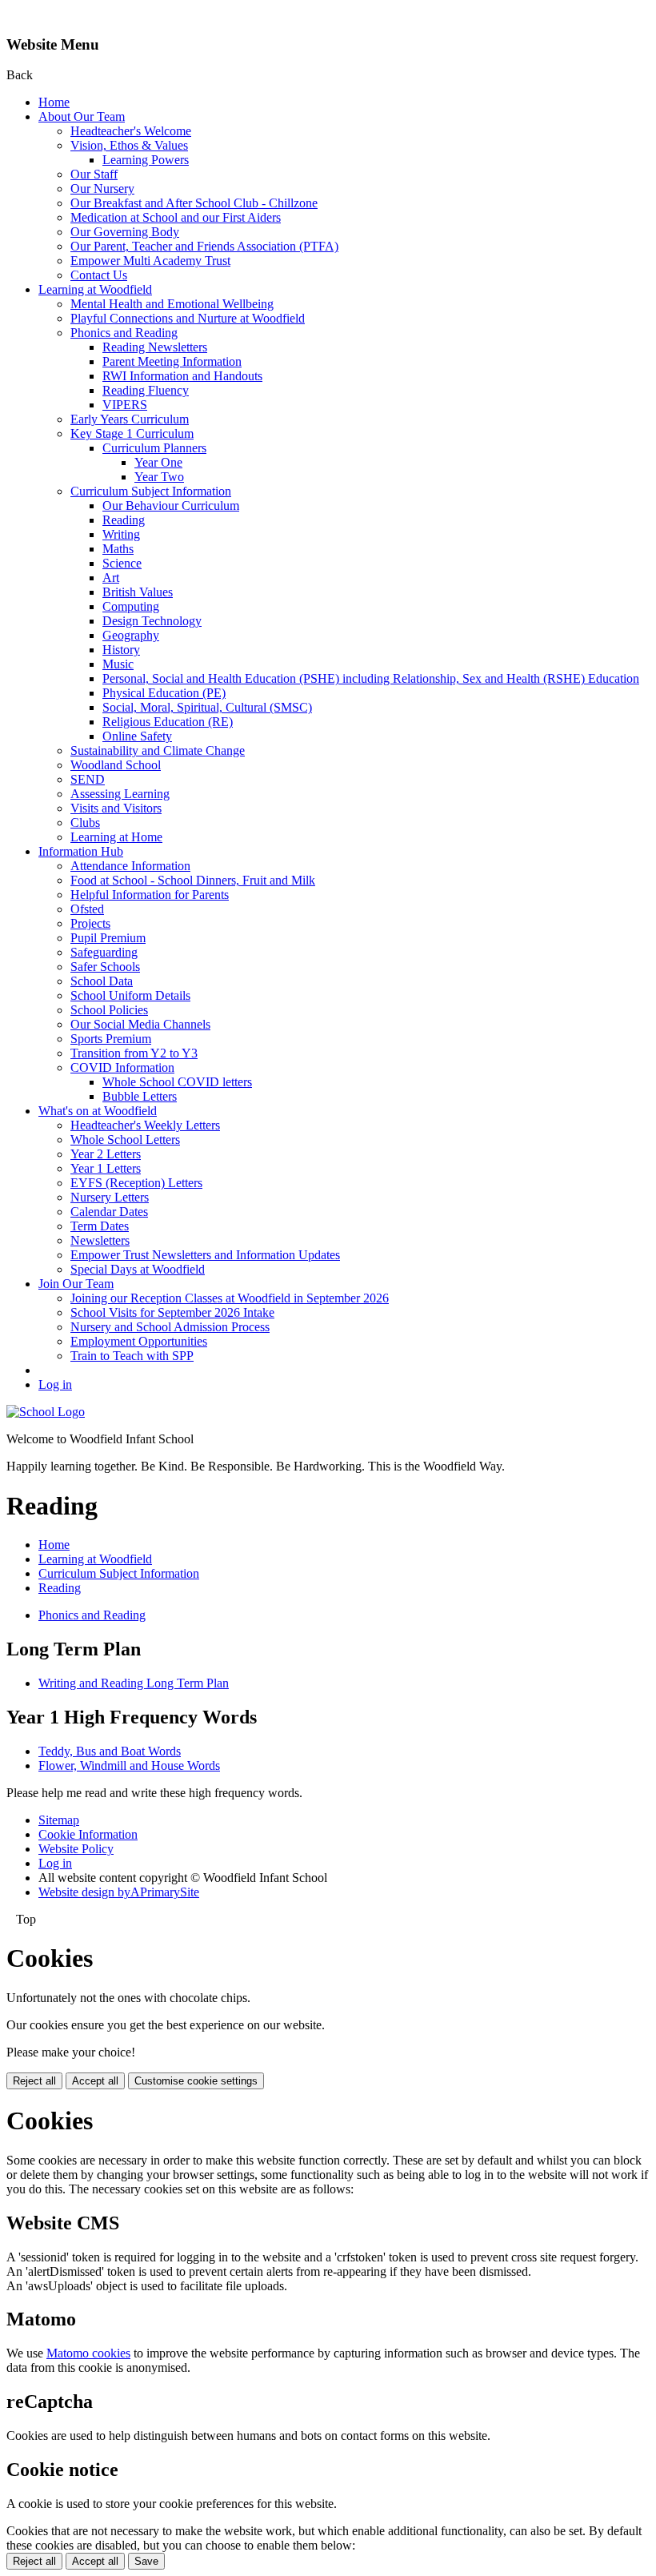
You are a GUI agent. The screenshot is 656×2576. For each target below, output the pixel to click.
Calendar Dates (109, 1212)
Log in (55, 1384)
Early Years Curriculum (130, 419)
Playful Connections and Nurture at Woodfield (188, 318)
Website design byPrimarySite (119, 1892)
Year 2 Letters (106, 1154)
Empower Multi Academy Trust (150, 261)
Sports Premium (111, 1039)
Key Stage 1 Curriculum (132, 433)
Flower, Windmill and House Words (129, 1765)
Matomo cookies (88, 2353)
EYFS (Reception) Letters (136, 1183)
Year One (158, 462)
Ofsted (87, 909)
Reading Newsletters (155, 347)
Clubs (85, 823)
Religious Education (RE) (168, 722)
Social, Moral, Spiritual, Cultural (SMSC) (207, 707)
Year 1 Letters (106, 1168)
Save (146, 2561)
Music (118, 664)
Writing (121, 534)
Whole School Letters (125, 1140)
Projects (90, 923)
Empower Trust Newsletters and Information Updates (205, 1255)
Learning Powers (146, 160)
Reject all (34, 2081)
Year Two (159, 477)
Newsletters (100, 1240)
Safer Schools (105, 967)
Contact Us (99, 275)
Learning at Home (116, 837)
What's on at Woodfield (98, 1111)
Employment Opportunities (139, 1341)
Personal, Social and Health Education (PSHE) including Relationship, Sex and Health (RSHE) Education (371, 678)
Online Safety (137, 736)
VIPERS (125, 405)
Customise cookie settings (196, 2081)
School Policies (109, 1010)
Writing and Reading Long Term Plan (134, 1683)
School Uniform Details (130, 995)
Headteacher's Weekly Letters (145, 1125)
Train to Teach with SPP (132, 1356)
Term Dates (100, 1226)
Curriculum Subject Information (151, 491)
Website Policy (76, 1849)
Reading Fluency (146, 390)
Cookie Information (88, 1834)
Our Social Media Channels (140, 1024)
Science (122, 563)
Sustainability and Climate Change (158, 750)
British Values (138, 592)
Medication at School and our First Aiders (176, 217)
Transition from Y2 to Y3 (134, 1053)
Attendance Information (130, 866)
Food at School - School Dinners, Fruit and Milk (193, 880)
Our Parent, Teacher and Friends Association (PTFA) (204, 246)
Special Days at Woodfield (138, 1269)
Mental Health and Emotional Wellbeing (172, 304)
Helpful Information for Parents (150, 895)
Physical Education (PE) (164, 693)
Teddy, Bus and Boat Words (110, 1751)
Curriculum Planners (154, 448)
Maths (118, 549)
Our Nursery (102, 189)
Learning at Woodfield (95, 289)
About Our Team (82, 116)
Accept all (95, 2081)
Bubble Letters (140, 1096)
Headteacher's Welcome (131, 131)
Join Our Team (76, 1284)
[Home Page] (46, 1412)
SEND (88, 779)
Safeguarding (104, 952)
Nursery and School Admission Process (170, 1327)
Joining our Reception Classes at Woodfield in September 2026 (230, 1298)
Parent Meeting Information (172, 361)
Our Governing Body (125, 232)
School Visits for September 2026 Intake (172, 1312)
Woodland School (116, 765)
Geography (131, 635)
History (121, 650)
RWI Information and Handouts (182, 376)
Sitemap (59, 1820)
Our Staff (94, 174)
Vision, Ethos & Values (129, 145)
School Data (102, 981)
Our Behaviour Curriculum (171, 506)
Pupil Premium (108, 938)
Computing (131, 606)
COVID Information (122, 1067)
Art (111, 578)
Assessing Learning (120, 794)
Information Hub (81, 851)
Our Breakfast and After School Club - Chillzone (194, 203)
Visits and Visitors (116, 808)
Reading (124, 520)
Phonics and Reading (124, 333)
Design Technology (152, 621)
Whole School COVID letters (177, 1082)
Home (54, 102)
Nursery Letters (110, 1197)
